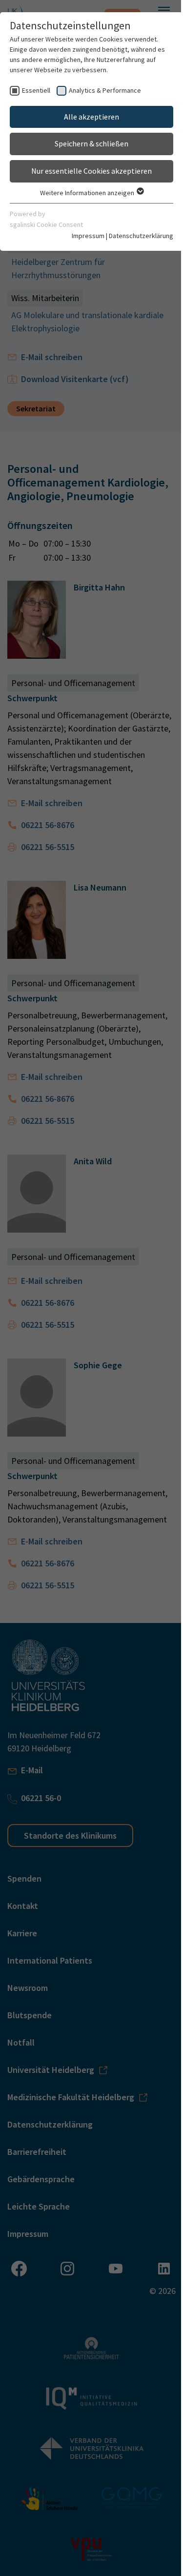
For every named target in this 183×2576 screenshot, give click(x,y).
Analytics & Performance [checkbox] (105, 90)
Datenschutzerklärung (141, 236)
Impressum (88, 236)
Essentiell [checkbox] (36, 90)
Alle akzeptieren (91, 117)
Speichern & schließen (91, 143)
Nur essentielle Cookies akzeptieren (91, 171)
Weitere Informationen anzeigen (88, 193)
